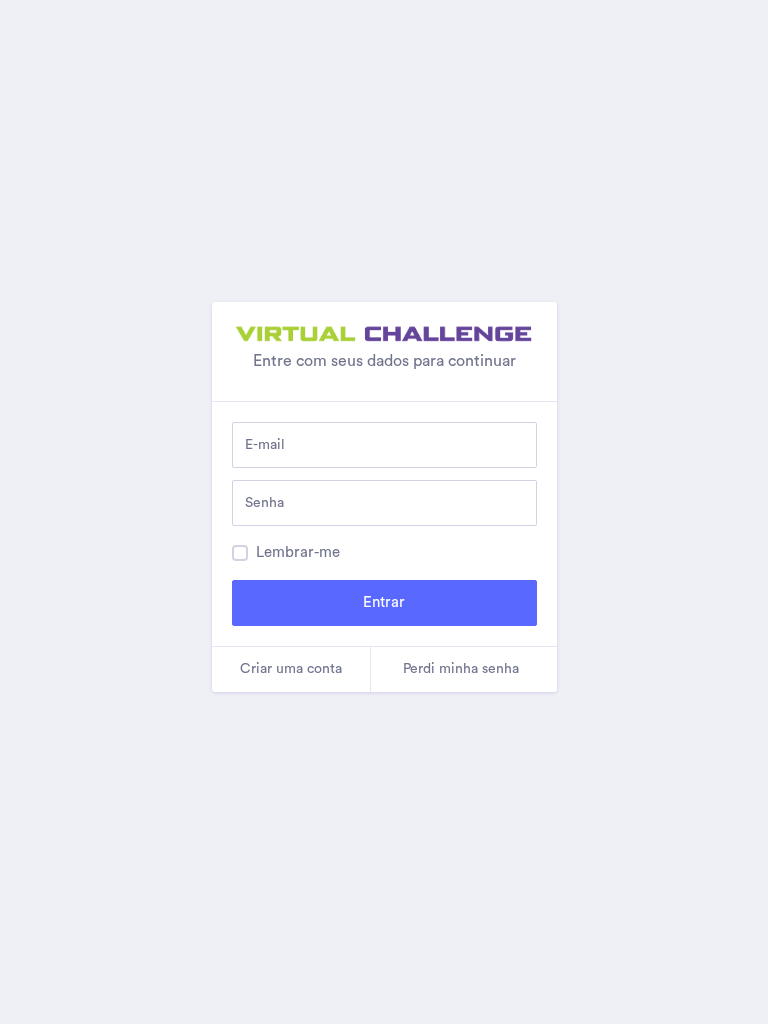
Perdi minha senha (461, 669)
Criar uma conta (291, 669)
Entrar (384, 602)
